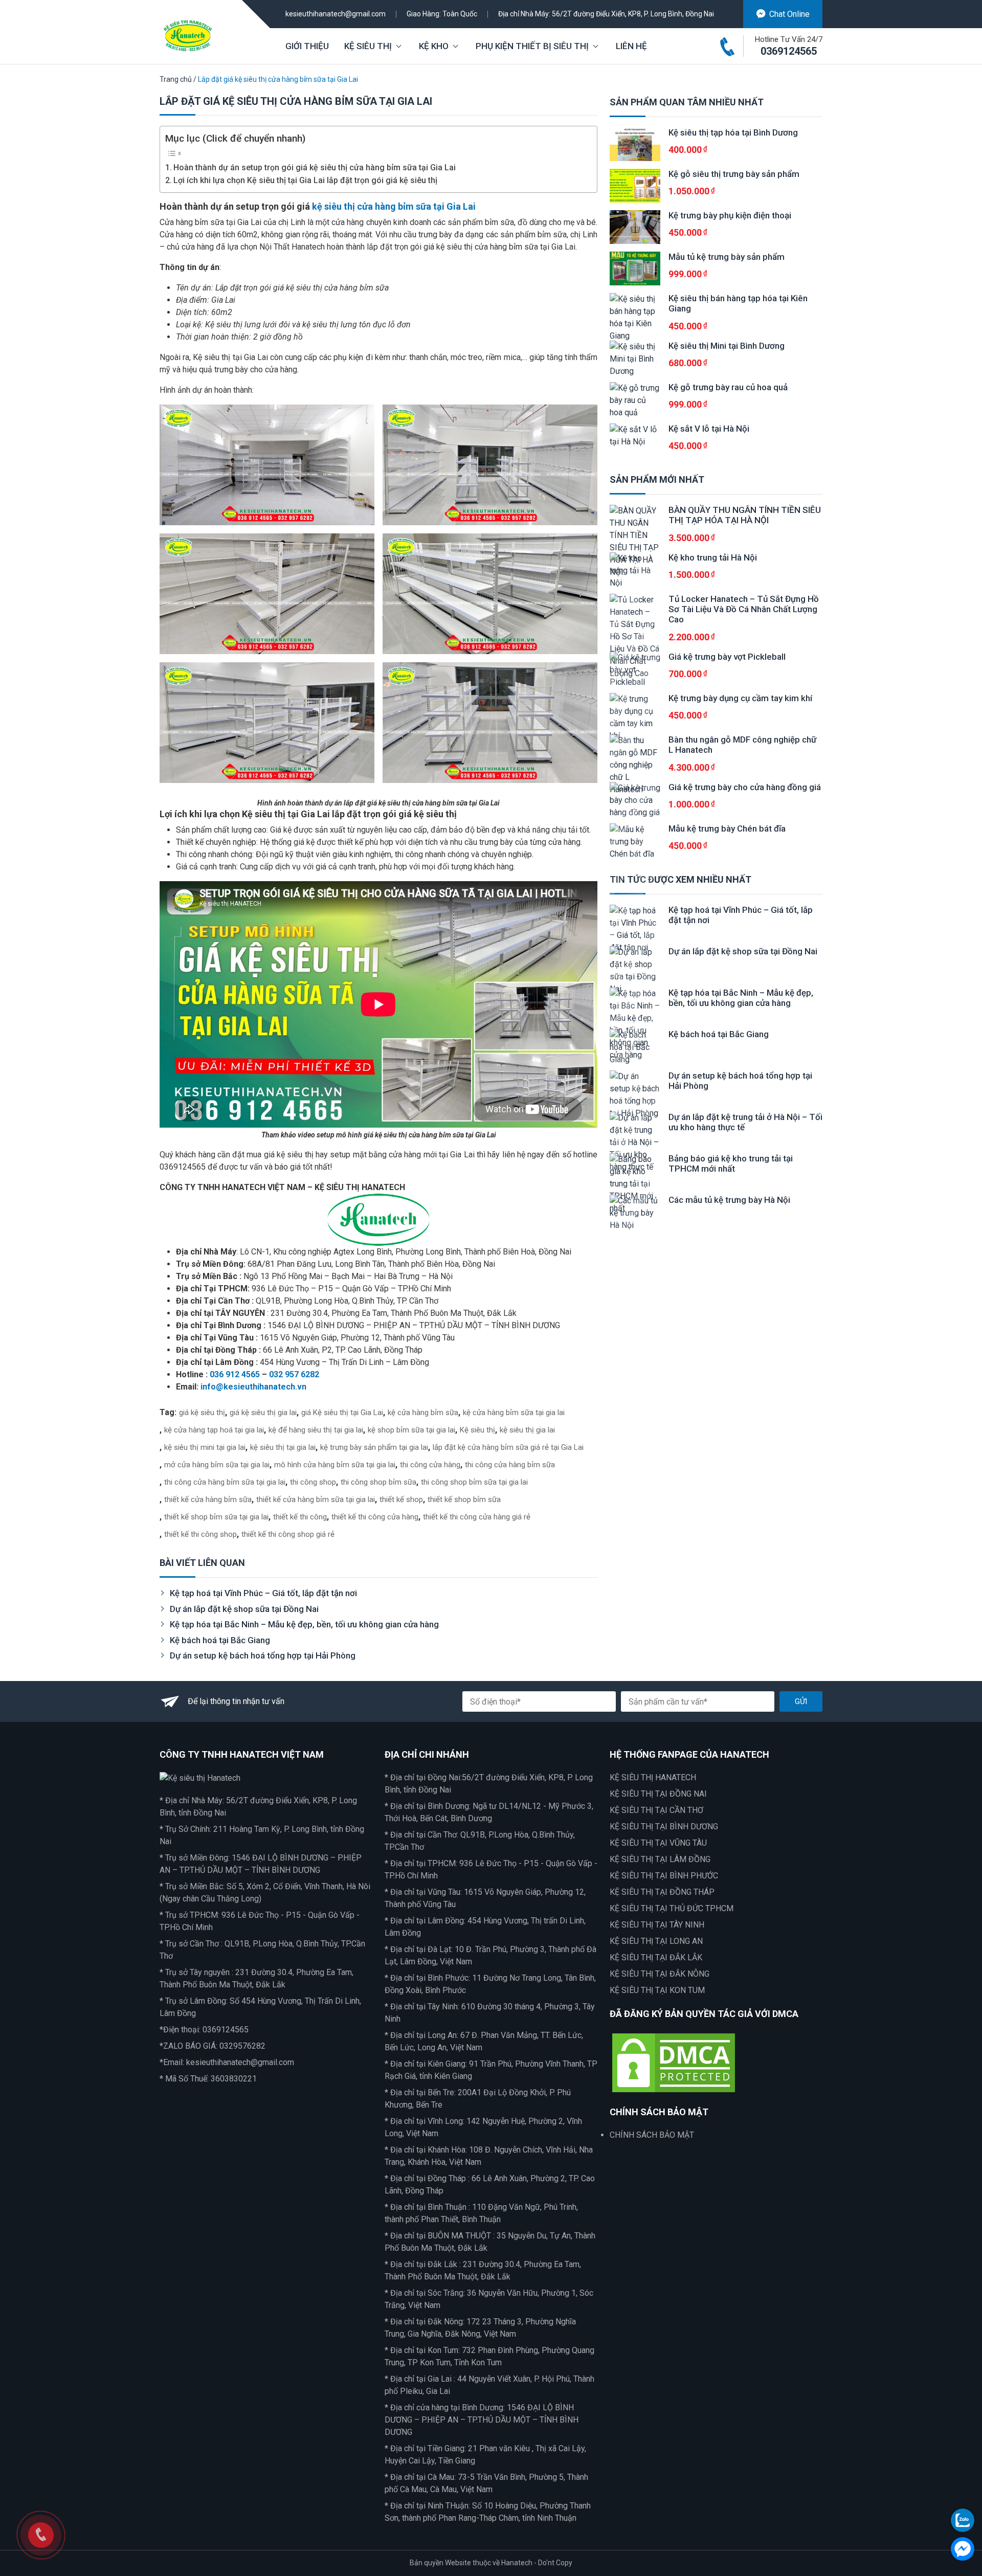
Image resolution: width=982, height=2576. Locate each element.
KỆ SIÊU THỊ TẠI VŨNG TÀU (658, 1843)
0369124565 (789, 51)
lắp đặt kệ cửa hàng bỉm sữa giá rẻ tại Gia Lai (508, 1447)
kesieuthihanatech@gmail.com (336, 14)
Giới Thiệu (307, 46)
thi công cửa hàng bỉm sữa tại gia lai (225, 1482)
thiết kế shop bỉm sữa (464, 1499)
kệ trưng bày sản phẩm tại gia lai (374, 1447)
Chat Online (789, 14)
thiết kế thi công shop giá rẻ (288, 1534)
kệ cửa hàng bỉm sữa (423, 1413)
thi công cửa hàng (430, 1465)
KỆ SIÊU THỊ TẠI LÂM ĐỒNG (660, 1859)
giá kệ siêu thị (202, 1413)
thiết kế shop (401, 1499)
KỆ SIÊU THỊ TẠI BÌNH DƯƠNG (664, 1827)
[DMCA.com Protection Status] (674, 2062)
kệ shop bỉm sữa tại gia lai (411, 1430)
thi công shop (313, 1482)
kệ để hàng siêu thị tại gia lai (316, 1430)
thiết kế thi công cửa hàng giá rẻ (477, 1517)
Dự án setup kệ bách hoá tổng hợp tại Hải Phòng (263, 1655)
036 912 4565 (235, 1374)
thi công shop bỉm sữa (378, 1482)
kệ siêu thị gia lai (527, 1430)
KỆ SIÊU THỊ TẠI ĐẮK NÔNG (660, 1974)
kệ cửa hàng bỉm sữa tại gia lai (514, 1413)
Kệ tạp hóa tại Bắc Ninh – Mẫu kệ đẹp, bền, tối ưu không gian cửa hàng (304, 1624)
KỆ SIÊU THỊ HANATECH (653, 1777)
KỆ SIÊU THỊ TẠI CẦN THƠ (656, 1810)
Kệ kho (434, 46)
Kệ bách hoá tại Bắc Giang (220, 1640)
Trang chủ (176, 79)
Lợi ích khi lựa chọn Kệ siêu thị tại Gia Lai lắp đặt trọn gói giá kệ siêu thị (305, 180)
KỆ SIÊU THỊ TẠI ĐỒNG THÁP (662, 1892)
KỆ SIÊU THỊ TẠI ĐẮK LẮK (656, 1957)
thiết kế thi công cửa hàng (375, 1517)
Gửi (801, 1701)
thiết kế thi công (300, 1517)
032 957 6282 (294, 1374)
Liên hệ (631, 46)
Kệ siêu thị (368, 46)
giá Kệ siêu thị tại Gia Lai (342, 1413)
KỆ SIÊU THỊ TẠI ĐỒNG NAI (658, 1794)
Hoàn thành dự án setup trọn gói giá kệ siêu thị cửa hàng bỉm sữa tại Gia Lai (315, 167)
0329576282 (242, 2046)
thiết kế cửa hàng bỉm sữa (208, 1499)
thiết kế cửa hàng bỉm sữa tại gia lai (316, 1499)
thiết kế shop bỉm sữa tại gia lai (216, 1517)
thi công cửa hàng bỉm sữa (510, 1465)
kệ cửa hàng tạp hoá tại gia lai (214, 1430)
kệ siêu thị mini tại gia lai (205, 1447)
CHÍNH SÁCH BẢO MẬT (652, 2135)
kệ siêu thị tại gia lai (283, 1447)
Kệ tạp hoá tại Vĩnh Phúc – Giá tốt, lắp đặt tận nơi (263, 1593)
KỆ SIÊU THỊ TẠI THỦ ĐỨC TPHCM (672, 1908)
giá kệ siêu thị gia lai (263, 1413)
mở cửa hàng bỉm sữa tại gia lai (217, 1465)
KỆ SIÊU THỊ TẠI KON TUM (657, 1990)
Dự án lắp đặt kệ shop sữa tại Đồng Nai (244, 1609)
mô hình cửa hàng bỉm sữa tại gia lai (335, 1465)
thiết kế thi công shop (200, 1534)
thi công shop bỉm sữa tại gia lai (474, 1482)
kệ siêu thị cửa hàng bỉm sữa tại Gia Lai (394, 206)
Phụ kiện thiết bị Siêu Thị (532, 46)
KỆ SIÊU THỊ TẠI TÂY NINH (657, 1925)
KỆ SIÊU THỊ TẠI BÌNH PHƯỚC (664, 1876)
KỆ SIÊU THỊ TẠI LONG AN (656, 1941)
